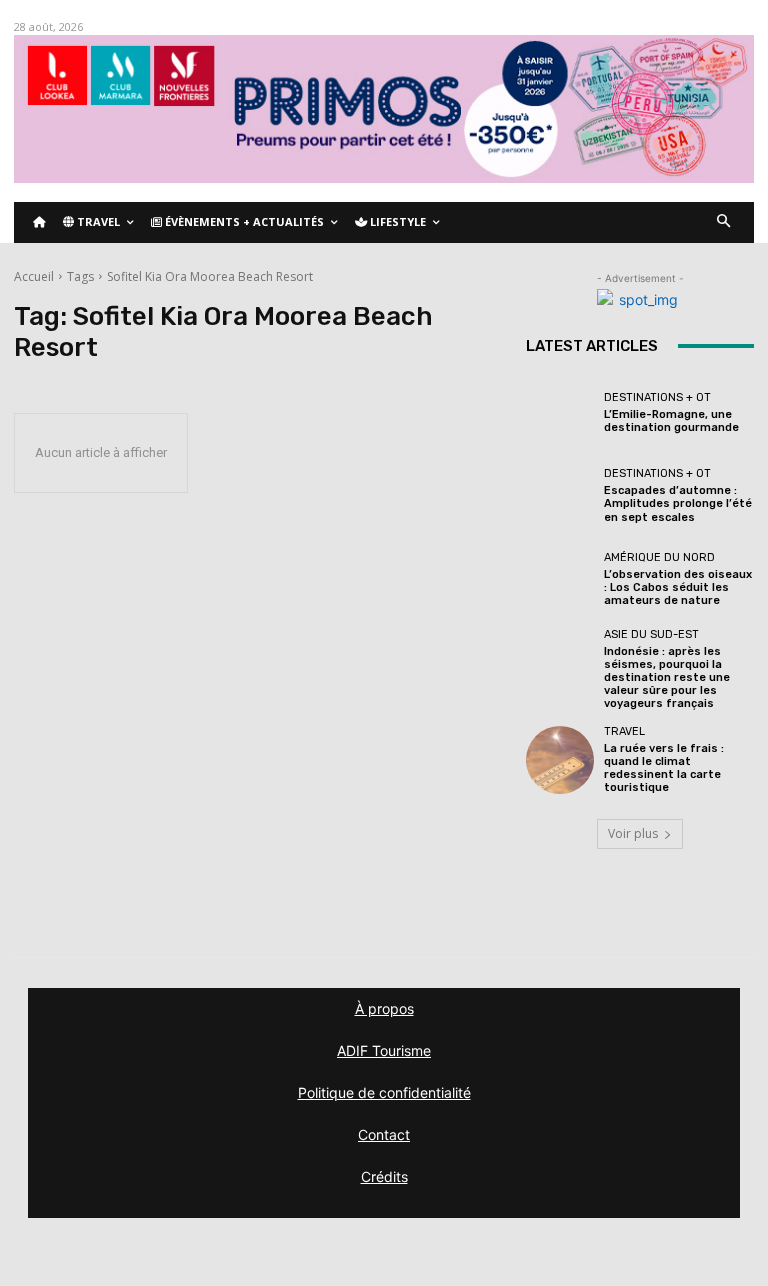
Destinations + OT (657, 397)
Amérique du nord (659, 557)
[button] (724, 222)
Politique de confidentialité (384, 1092)
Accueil (34, 276)
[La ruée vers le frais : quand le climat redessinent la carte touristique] (560, 760)
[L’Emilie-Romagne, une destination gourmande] (560, 413)
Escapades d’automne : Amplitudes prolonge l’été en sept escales (678, 503)
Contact (384, 1134)
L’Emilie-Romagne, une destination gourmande (671, 421)
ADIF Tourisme (384, 1050)
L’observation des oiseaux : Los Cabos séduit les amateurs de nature (678, 587)
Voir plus (633, 833)
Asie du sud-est (651, 634)
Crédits (384, 1176)
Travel (624, 731)
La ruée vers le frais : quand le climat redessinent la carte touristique (664, 768)
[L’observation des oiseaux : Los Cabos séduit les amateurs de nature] (560, 579)
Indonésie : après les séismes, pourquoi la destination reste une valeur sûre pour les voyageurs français (667, 678)
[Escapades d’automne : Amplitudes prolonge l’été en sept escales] (560, 496)
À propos (384, 1008)
